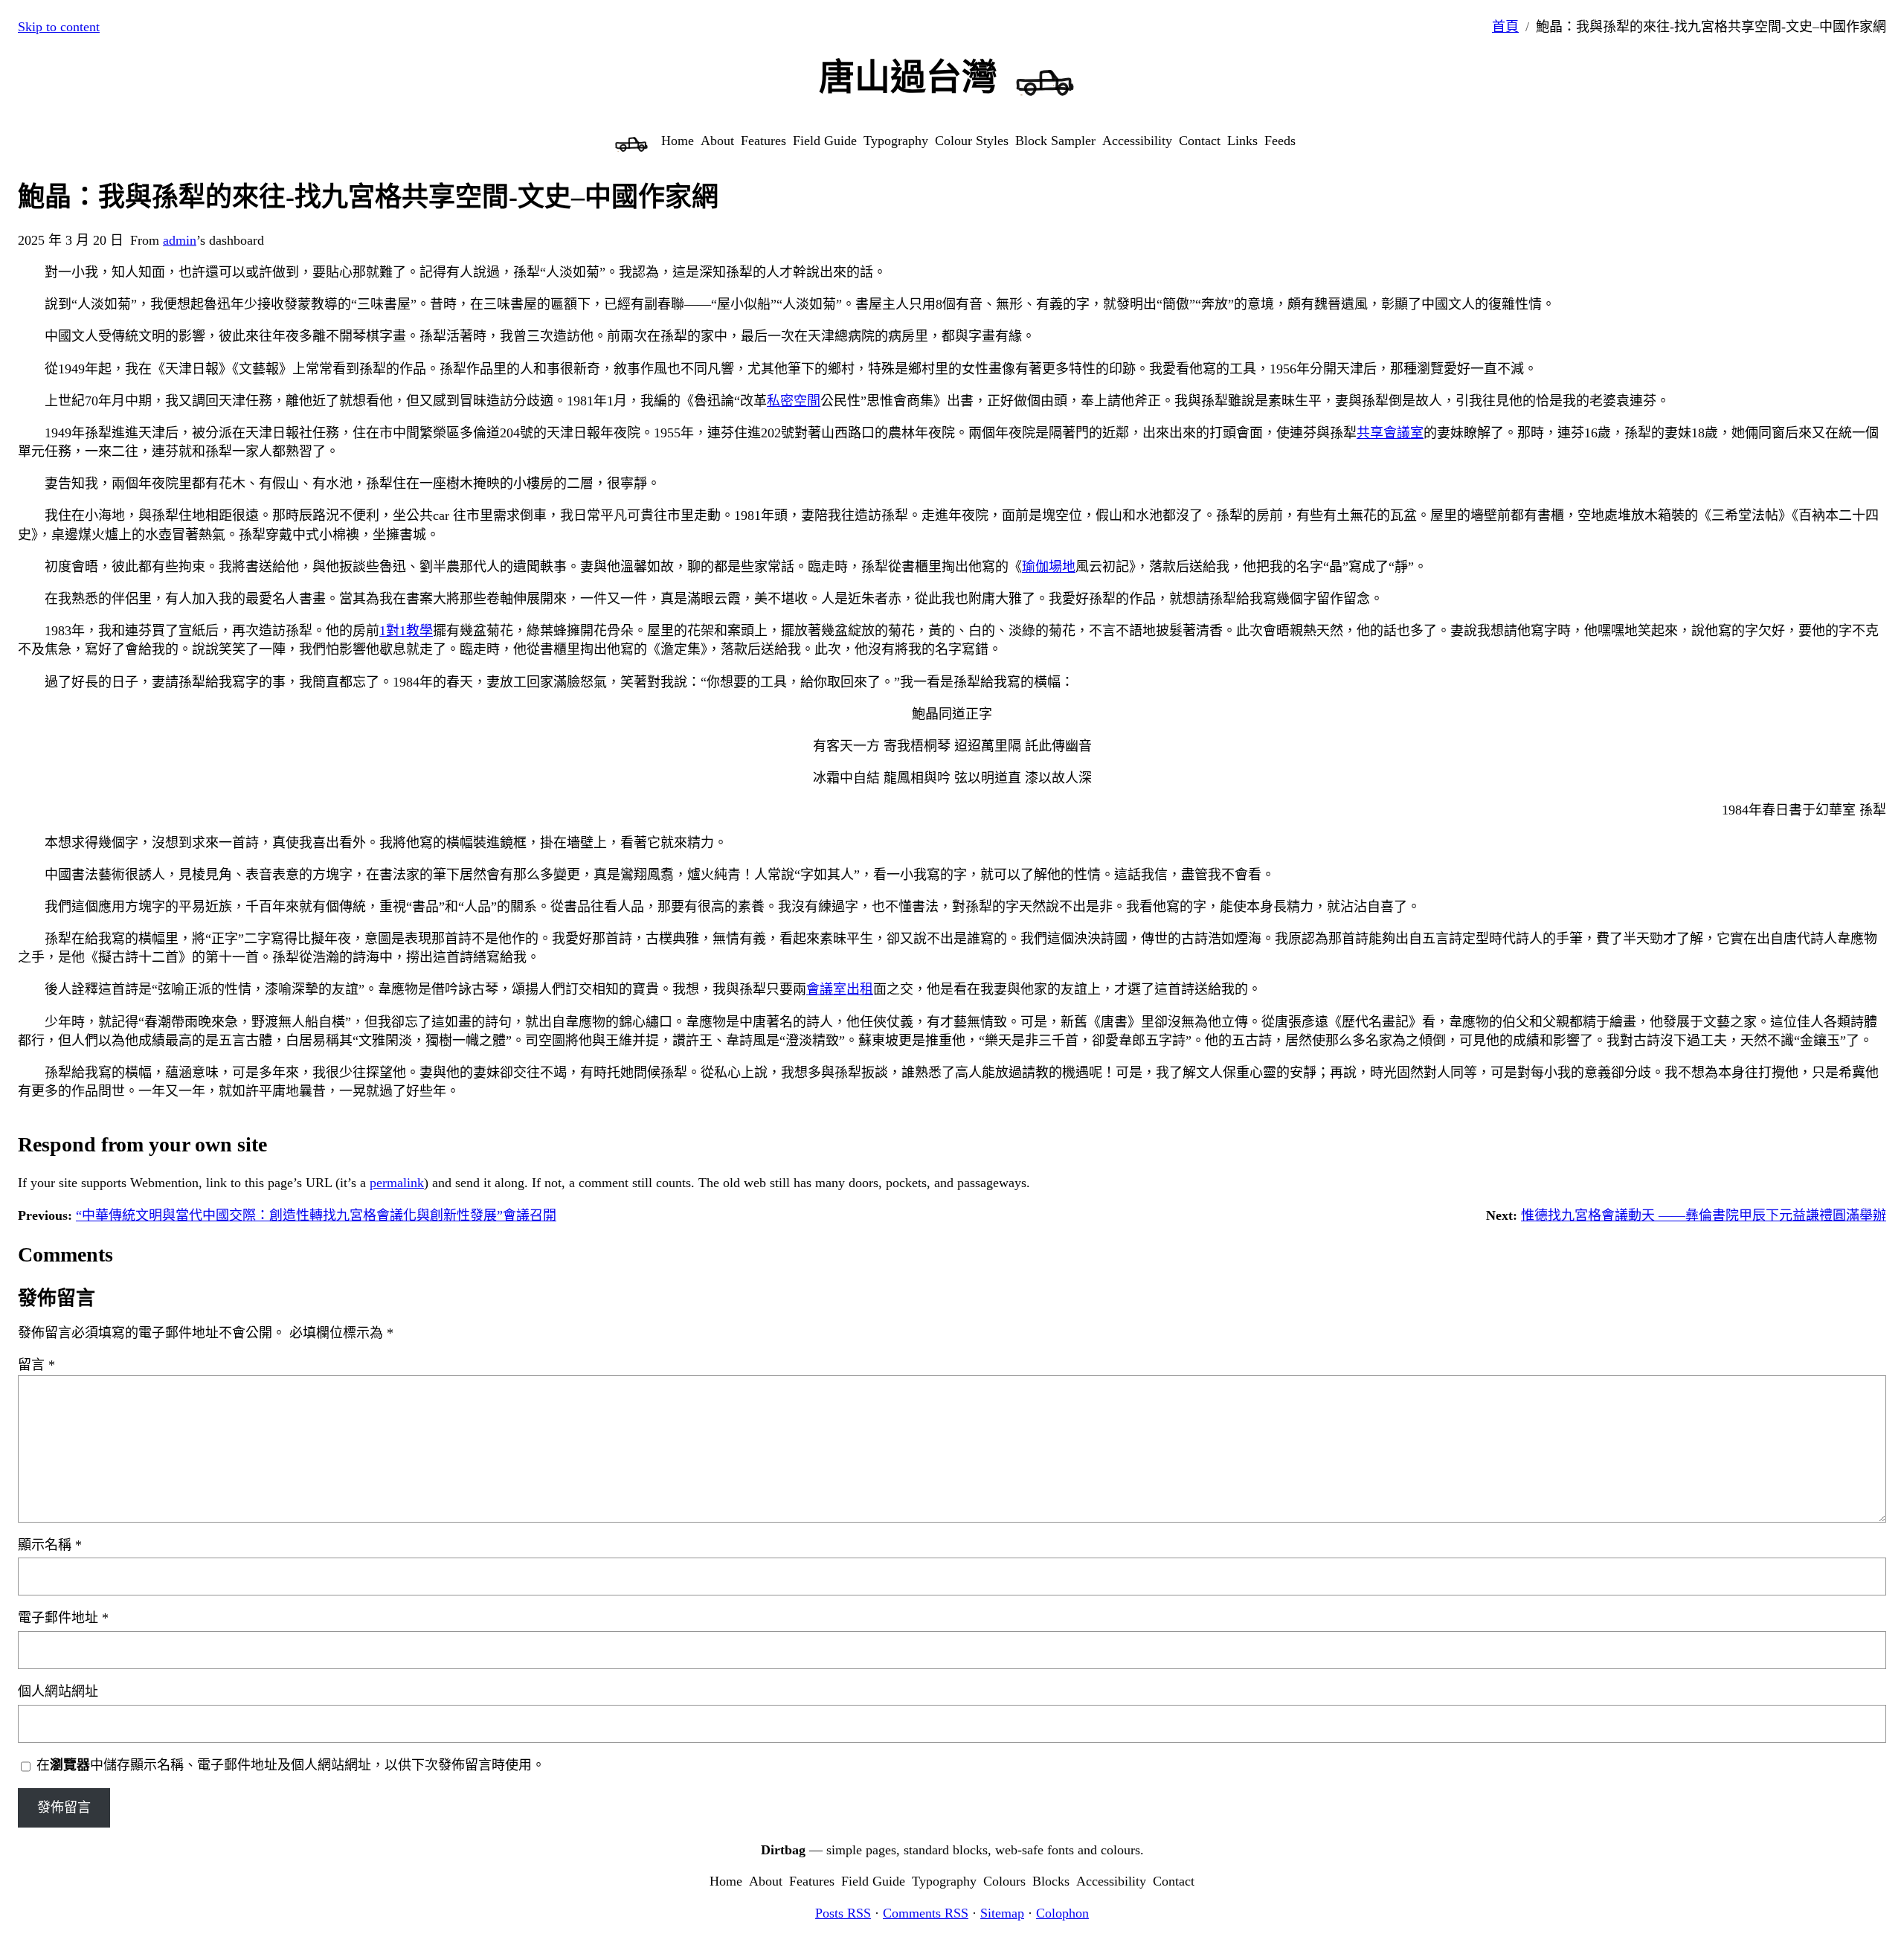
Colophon (1062, 1913)
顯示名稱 (50, 1545)
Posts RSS (843, 1913)
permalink (397, 1183)
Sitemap (1002, 1913)
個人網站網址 (58, 1691)
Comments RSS (926, 1913)
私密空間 (794, 401)
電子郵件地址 (63, 1618)
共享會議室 (1390, 433)
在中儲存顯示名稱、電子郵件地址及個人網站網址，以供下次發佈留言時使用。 (291, 1765)
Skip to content (59, 27)
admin (180, 240)
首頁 (1505, 27)
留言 (36, 1365)
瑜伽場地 (1049, 567)
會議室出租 (840, 989)
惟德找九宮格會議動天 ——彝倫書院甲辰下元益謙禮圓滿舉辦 (1704, 1215)
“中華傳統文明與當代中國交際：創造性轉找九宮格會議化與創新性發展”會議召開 (316, 1215)
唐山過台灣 (908, 77)
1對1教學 (406, 631)
